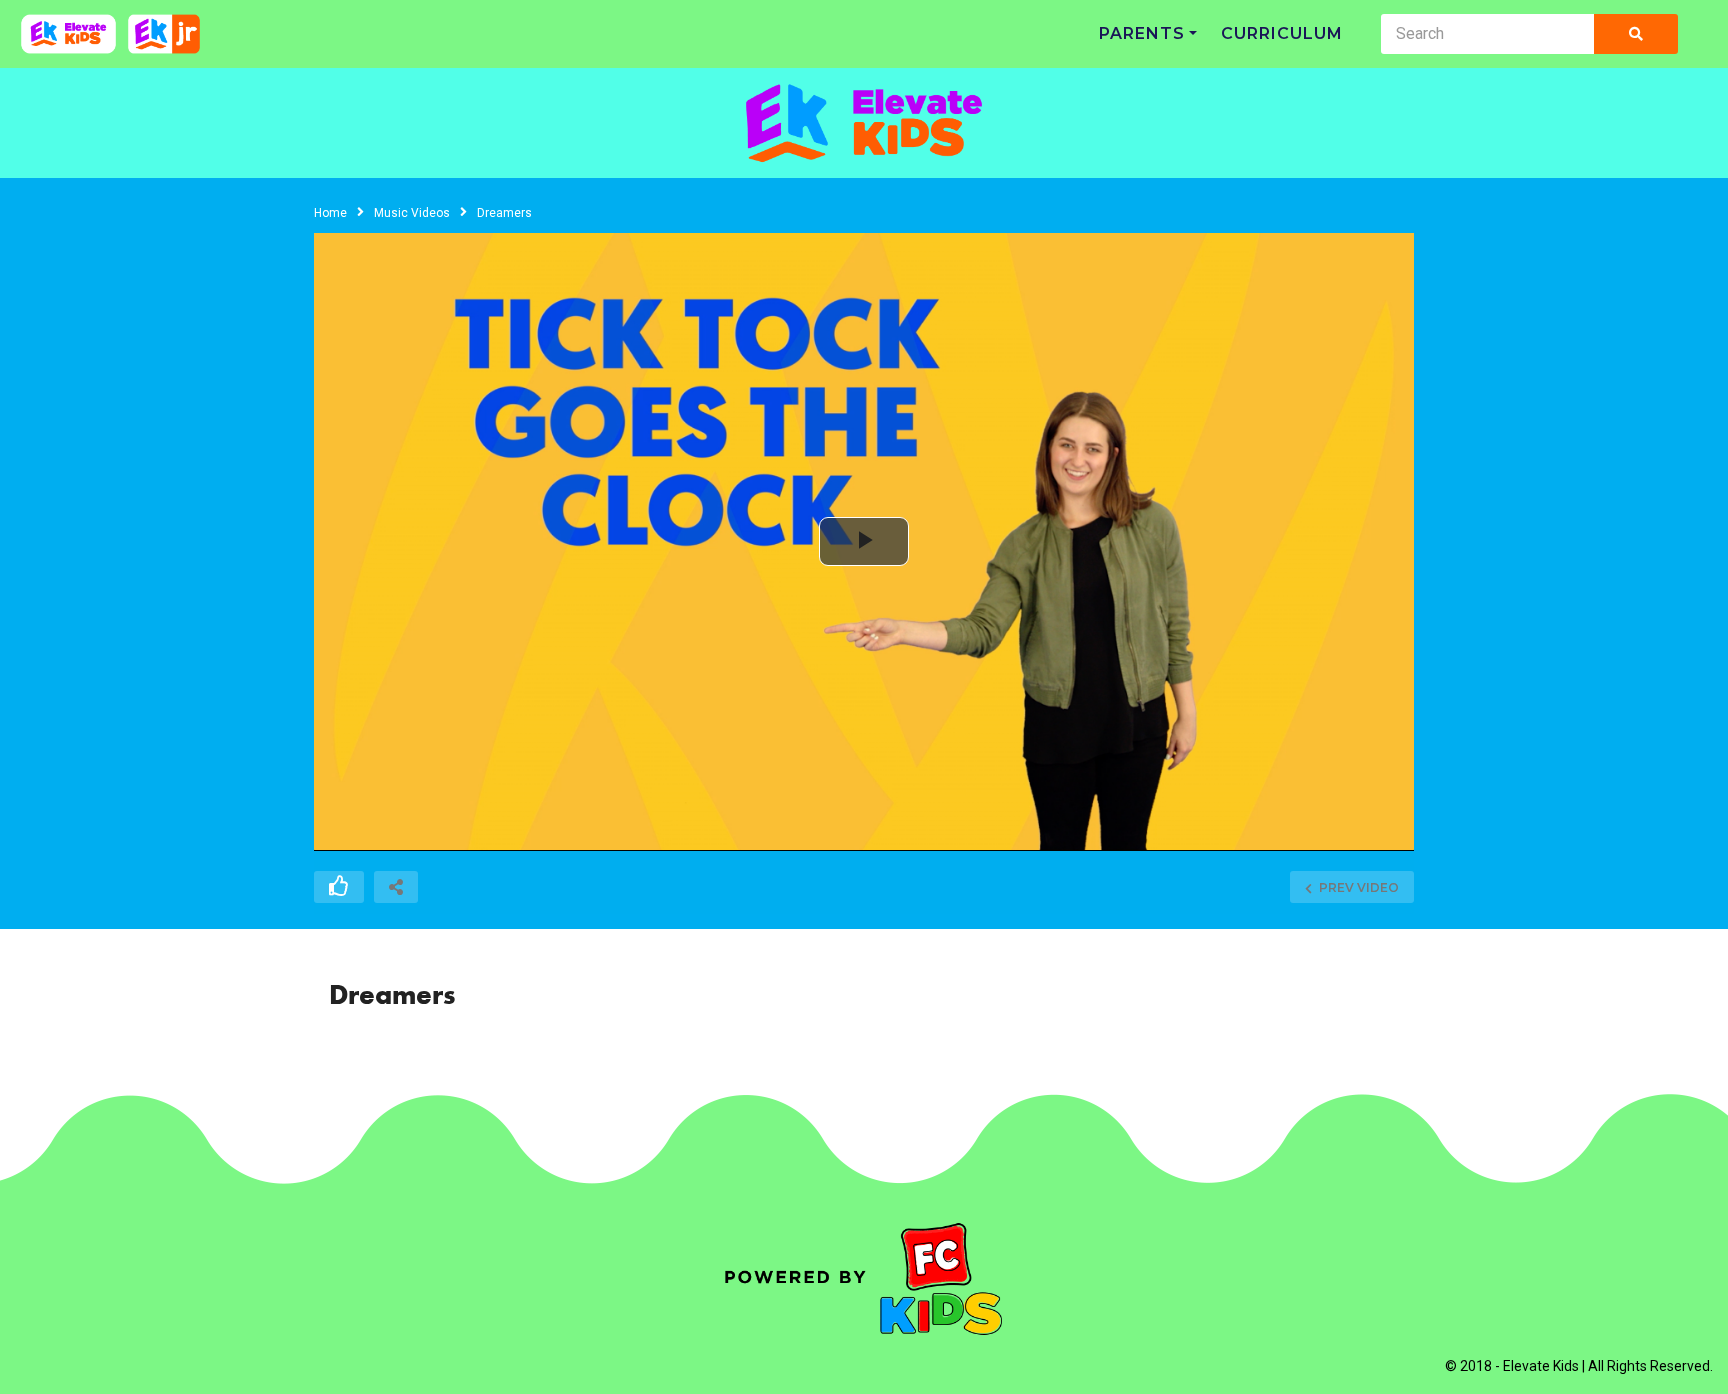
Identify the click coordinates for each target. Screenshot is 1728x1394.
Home (330, 213)
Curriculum (1282, 33)
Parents (1142, 33)
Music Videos (412, 213)
